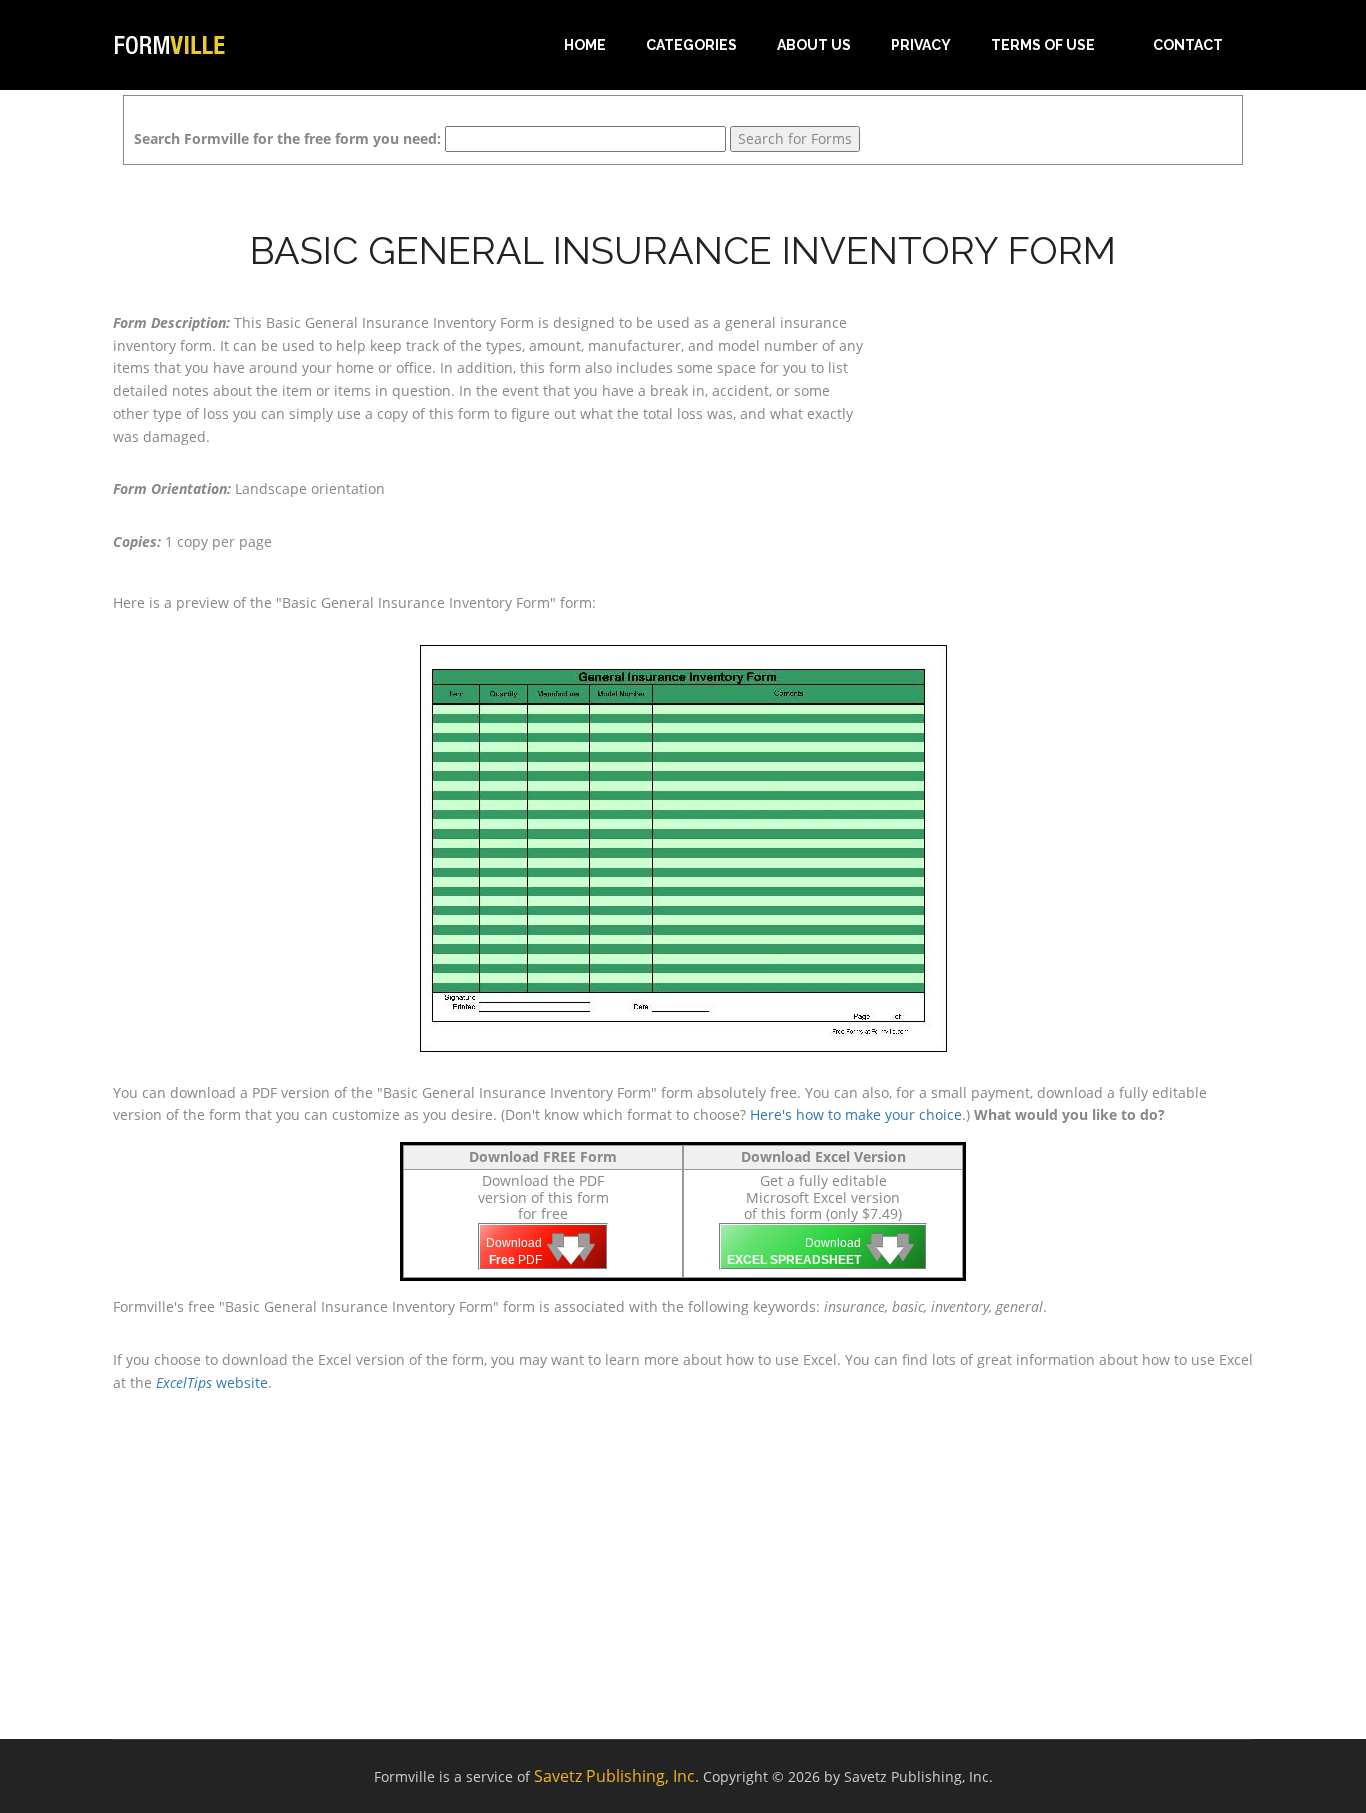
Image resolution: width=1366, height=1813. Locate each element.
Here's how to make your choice (856, 1114)
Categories (691, 45)
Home (585, 45)
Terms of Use (1043, 45)
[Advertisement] (1073, 437)
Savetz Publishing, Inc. (616, 1776)
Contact (1188, 45)
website (212, 1382)
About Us (814, 45)
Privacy (921, 45)
